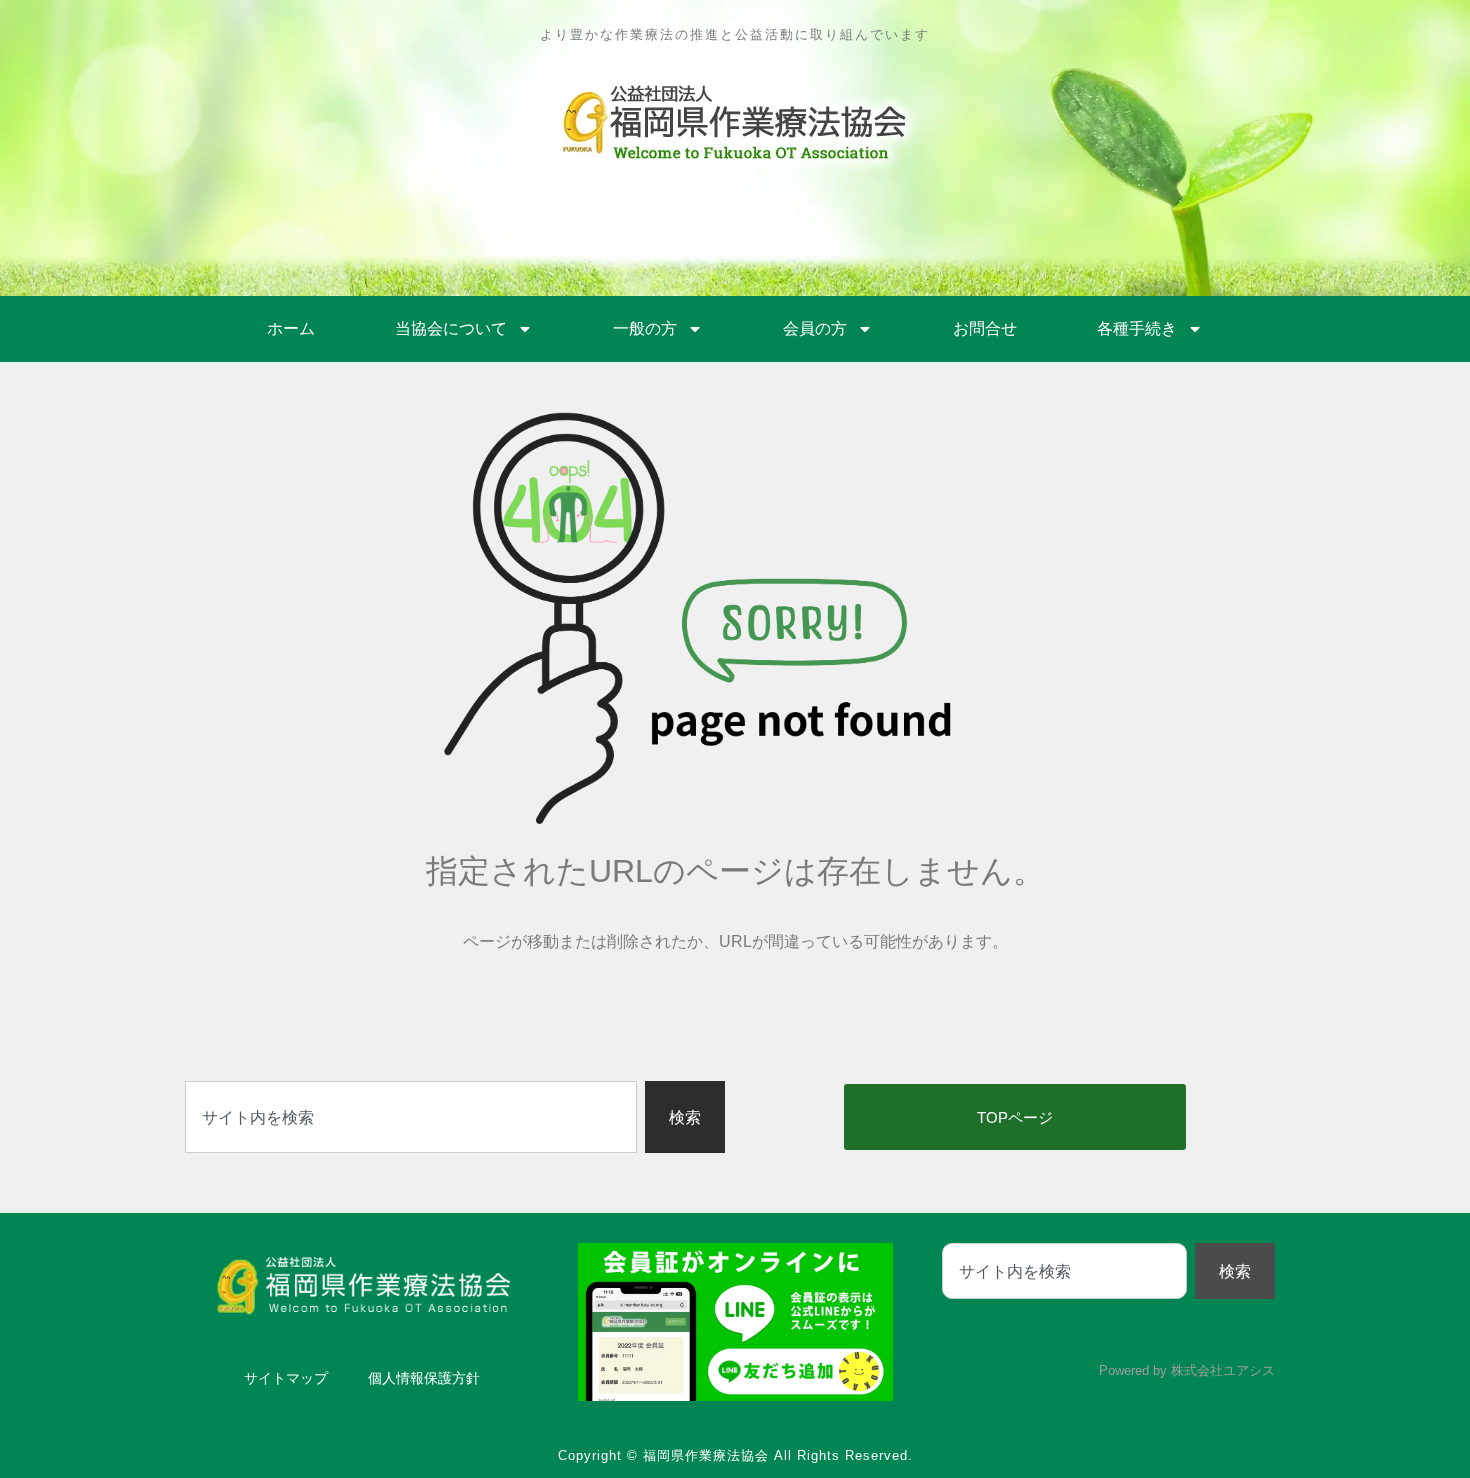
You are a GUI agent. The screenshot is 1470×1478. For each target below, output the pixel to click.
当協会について (451, 328)
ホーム (291, 328)
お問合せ (985, 328)
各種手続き (1137, 328)
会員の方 (815, 328)
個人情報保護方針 (424, 1378)
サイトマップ (286, 1378)
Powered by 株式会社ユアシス (1187, 1370)
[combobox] (411, 1117)
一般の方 (645, 328)
